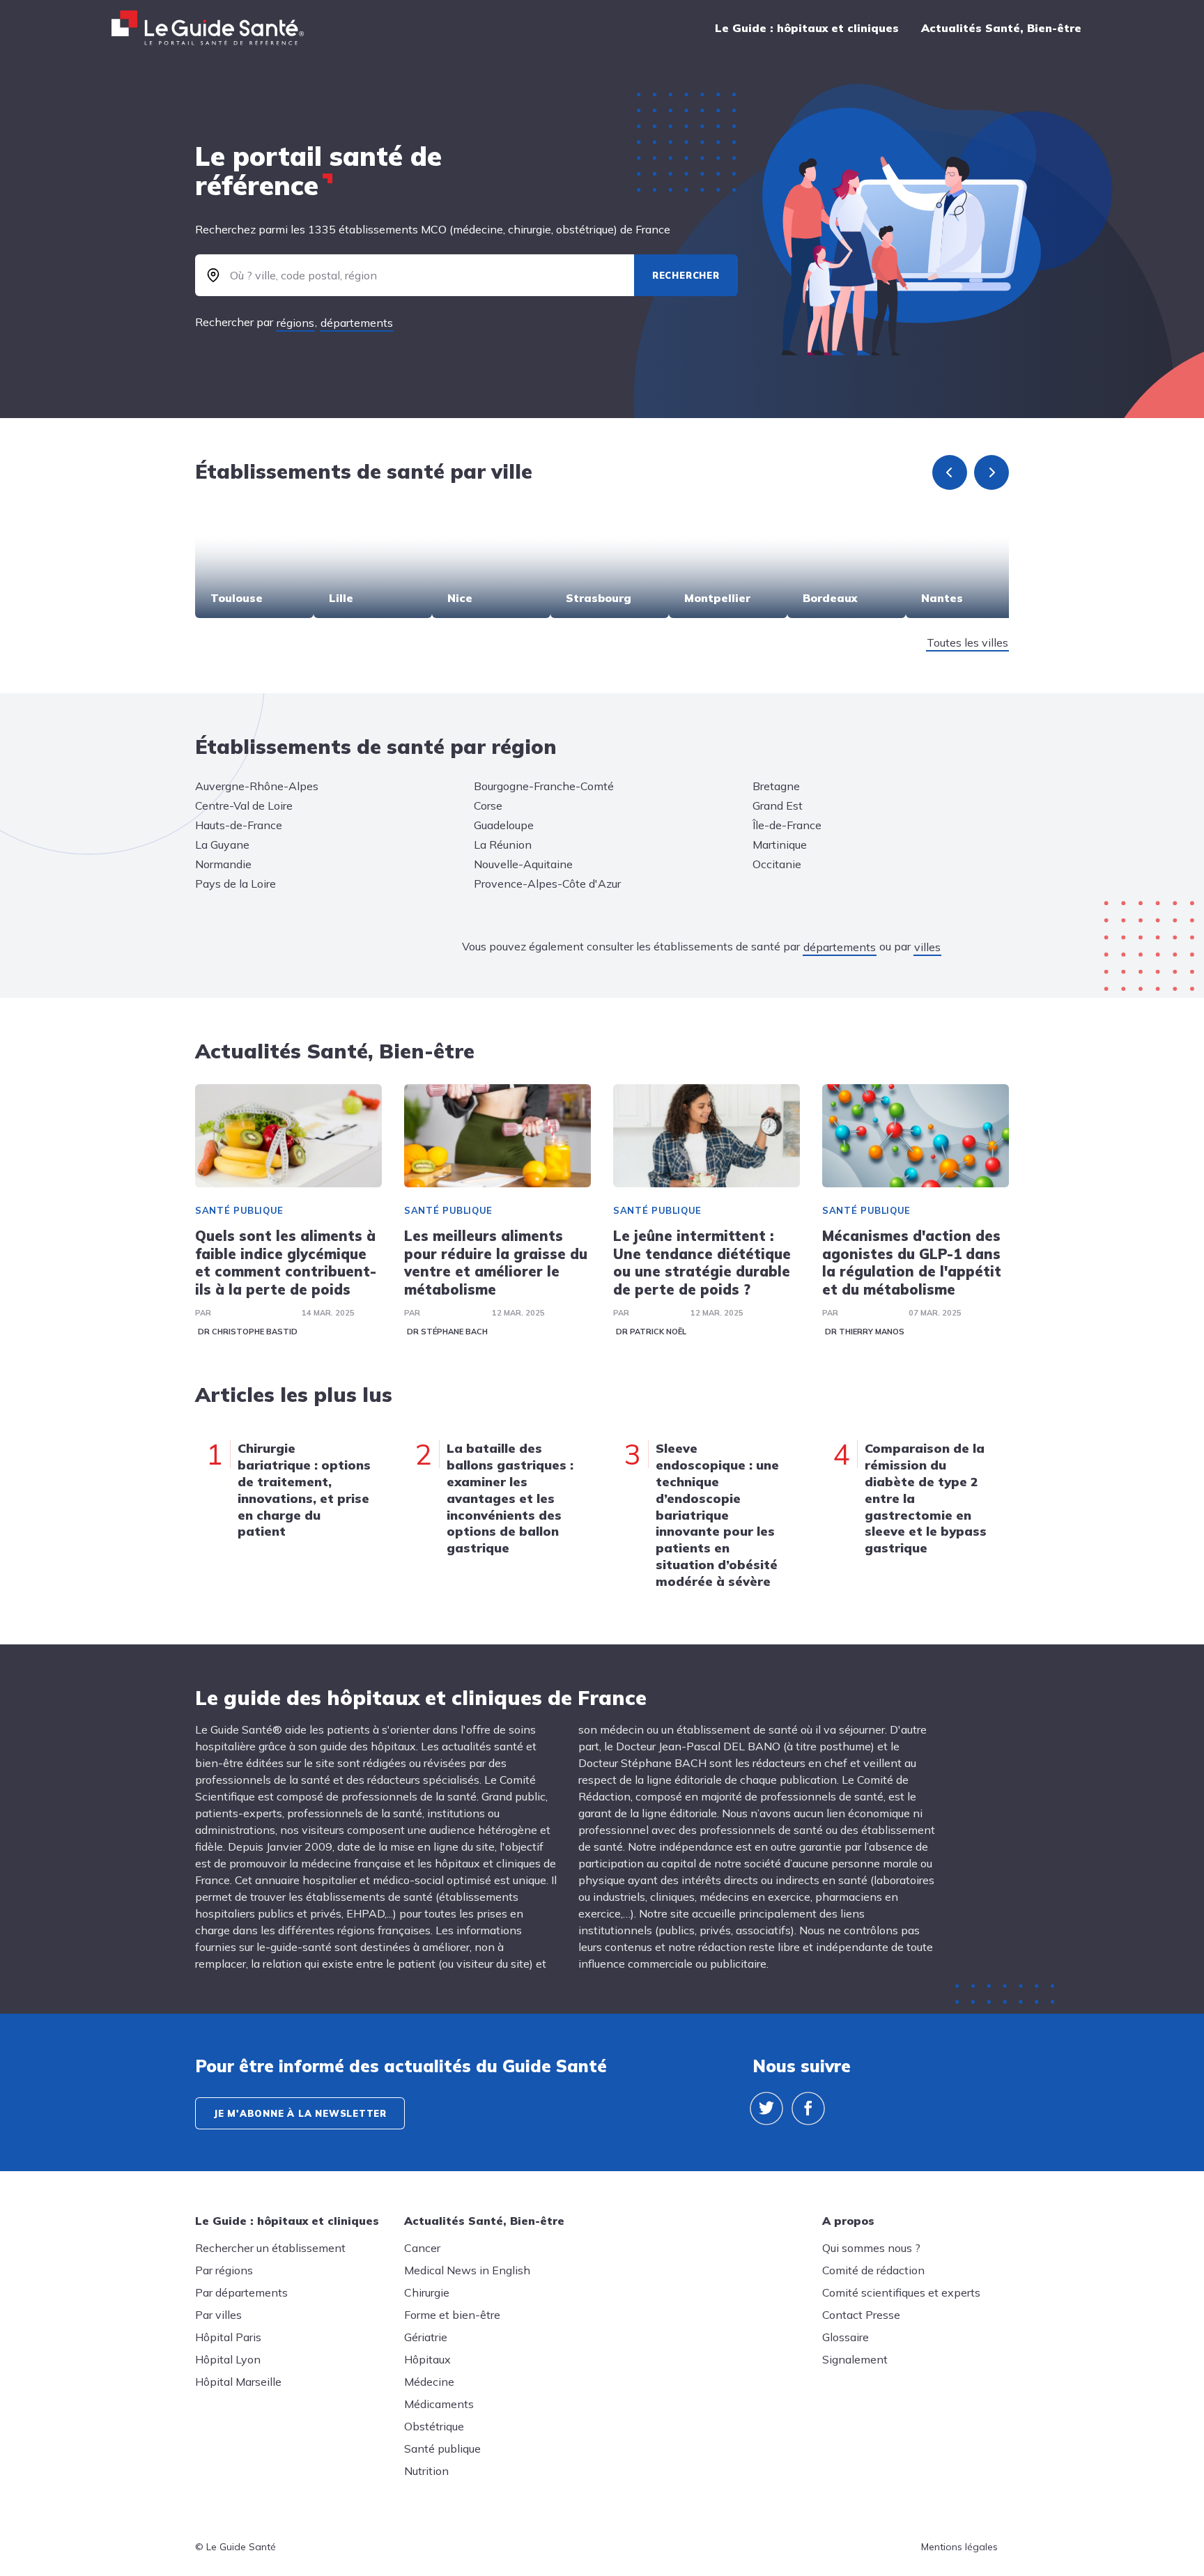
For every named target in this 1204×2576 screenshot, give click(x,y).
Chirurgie (427, 2292)
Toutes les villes (967, 642)
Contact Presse (861, 2315)
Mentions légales (959, 2547)
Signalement (855, 2359)
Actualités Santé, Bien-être (1001, 28)
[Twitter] (766, 2108)
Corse (488, 805)
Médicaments (439, 2404)
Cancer (422, 2248)
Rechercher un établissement (270, 2248)
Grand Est (778, 805)
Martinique (780, 844)
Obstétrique (434, 2426)
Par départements (241, 2292)
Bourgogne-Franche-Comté (544, 786)
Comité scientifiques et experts (901, 2292)
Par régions (224, 2270)
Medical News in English (467, 2270)
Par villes (218, 2315)
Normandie (223, 864)
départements (357, 323)
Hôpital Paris (228, 2337)
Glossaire (846, 2337)
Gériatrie (426, 2337)
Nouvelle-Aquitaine (523, 864)
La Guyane (222, 844)
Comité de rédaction (873, 2270)
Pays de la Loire (236, 884)
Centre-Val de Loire (244, 805)
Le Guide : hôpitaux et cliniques (807, 28)
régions (295, 323)
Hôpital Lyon (228, 2359)
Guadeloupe (504, 825)
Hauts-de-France (239, 825)
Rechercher (686, 275)
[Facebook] (808, 2108)
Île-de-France (787, 825)
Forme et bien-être (452, 2315)
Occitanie (777, 864)
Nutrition (426, 2471)
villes (927, 947)
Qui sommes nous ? (871, 2248)
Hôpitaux (427, 2359)
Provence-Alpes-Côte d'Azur (547, 884)
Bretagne (776, 786)
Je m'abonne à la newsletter (300, 2113)
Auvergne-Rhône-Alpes (257, 786)
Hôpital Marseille (238, 2382)
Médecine (429, 2382)
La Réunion (503, 844)
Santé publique (239, 1210)
